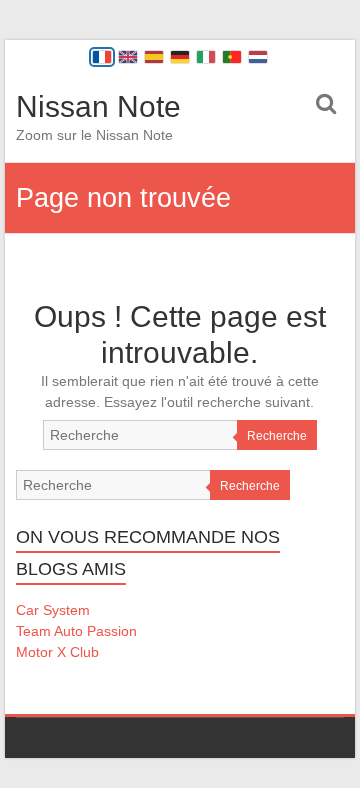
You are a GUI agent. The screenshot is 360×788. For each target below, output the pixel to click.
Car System (53, 610)
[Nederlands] (258, 57)
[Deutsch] (180, 57)
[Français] (102, 57)
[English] (128, 57)
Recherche (277, 436)
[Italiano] (206, 57)
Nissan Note (98, 106)
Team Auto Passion (76, 631)
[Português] (232, 57)
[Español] (154, 57)
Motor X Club (57, 652)
